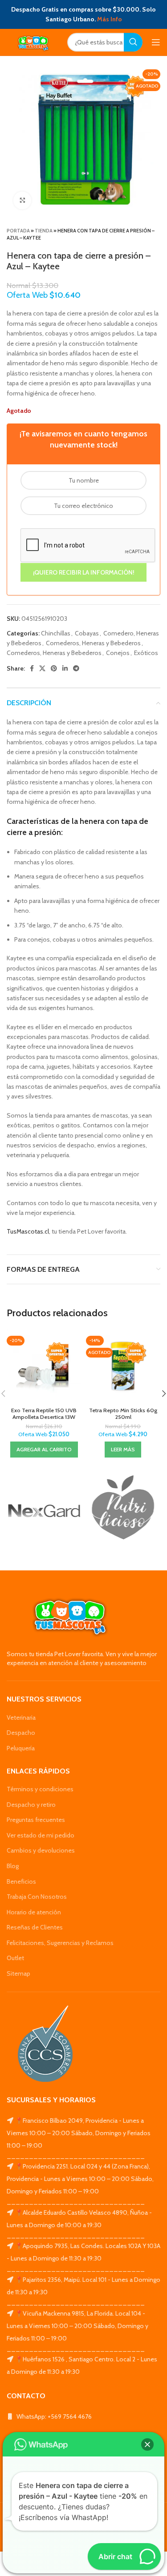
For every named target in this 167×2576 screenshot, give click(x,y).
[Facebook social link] (32, 668)
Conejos (118, 653)
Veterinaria (21, 1717)
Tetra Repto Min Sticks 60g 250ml (123, 1414)
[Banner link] (45, 1511)
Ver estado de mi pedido (41, 1835)
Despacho (21, 1733)
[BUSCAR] (133, 42)
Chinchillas (56, 633)
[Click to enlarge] (22, 200)
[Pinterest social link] (54, 668)
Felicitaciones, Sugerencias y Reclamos (60, 1943)
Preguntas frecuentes (36, 1820)
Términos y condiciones (40, 1789)
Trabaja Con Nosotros (37, 1897)
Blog (13, 1866)
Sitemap (18, 1973)
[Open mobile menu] (156, 42)
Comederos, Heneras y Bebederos (93, 643)
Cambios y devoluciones (41, 1850)
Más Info (110, 19)
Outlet (15, 1958)
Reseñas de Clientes (35, 1927)
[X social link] (42, 668)
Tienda (44, 231)
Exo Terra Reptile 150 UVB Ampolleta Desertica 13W (44, 1414)
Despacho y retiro (31, 1805)
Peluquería (21, 1748)
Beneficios (21, 1881)
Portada (18, 231)
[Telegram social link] (76, 668)
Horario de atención (34, 1912)
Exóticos (146, 653)
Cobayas (87, 633)
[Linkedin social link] (65, 668)
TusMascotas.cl (28, 1231)
